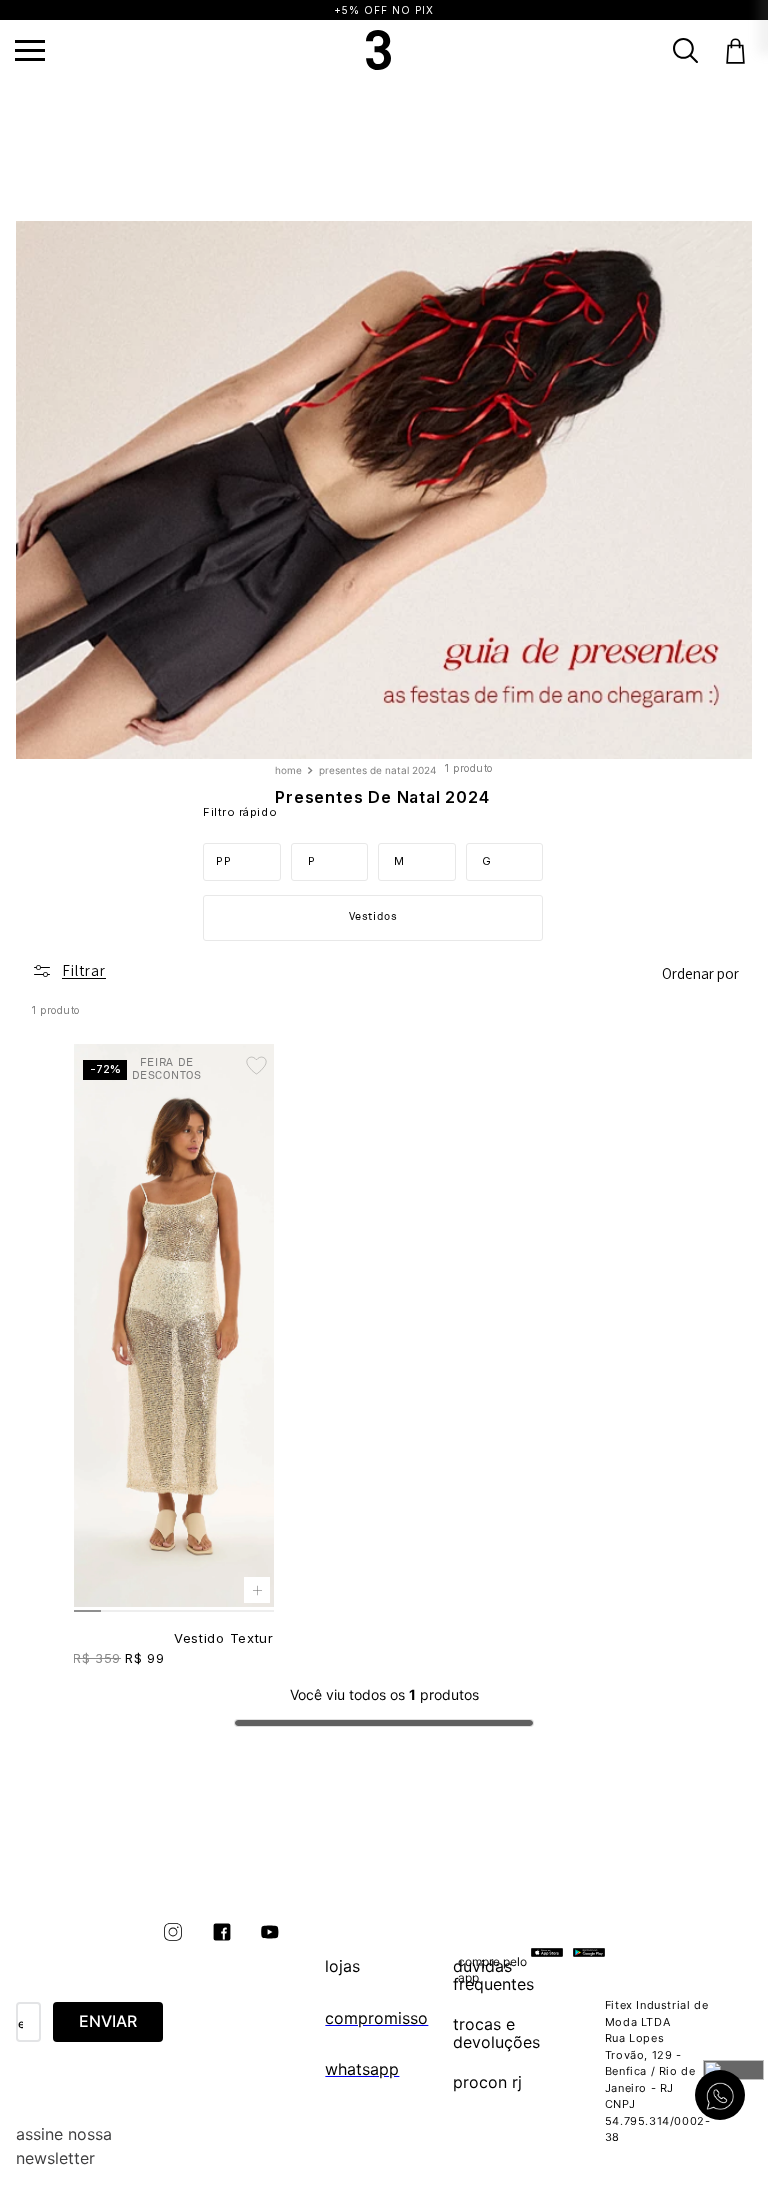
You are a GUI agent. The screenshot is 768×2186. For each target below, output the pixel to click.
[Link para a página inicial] (291, 771)
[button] (30, 50)
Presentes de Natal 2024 (377, 770)
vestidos (373, 916)
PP (223, 861)
